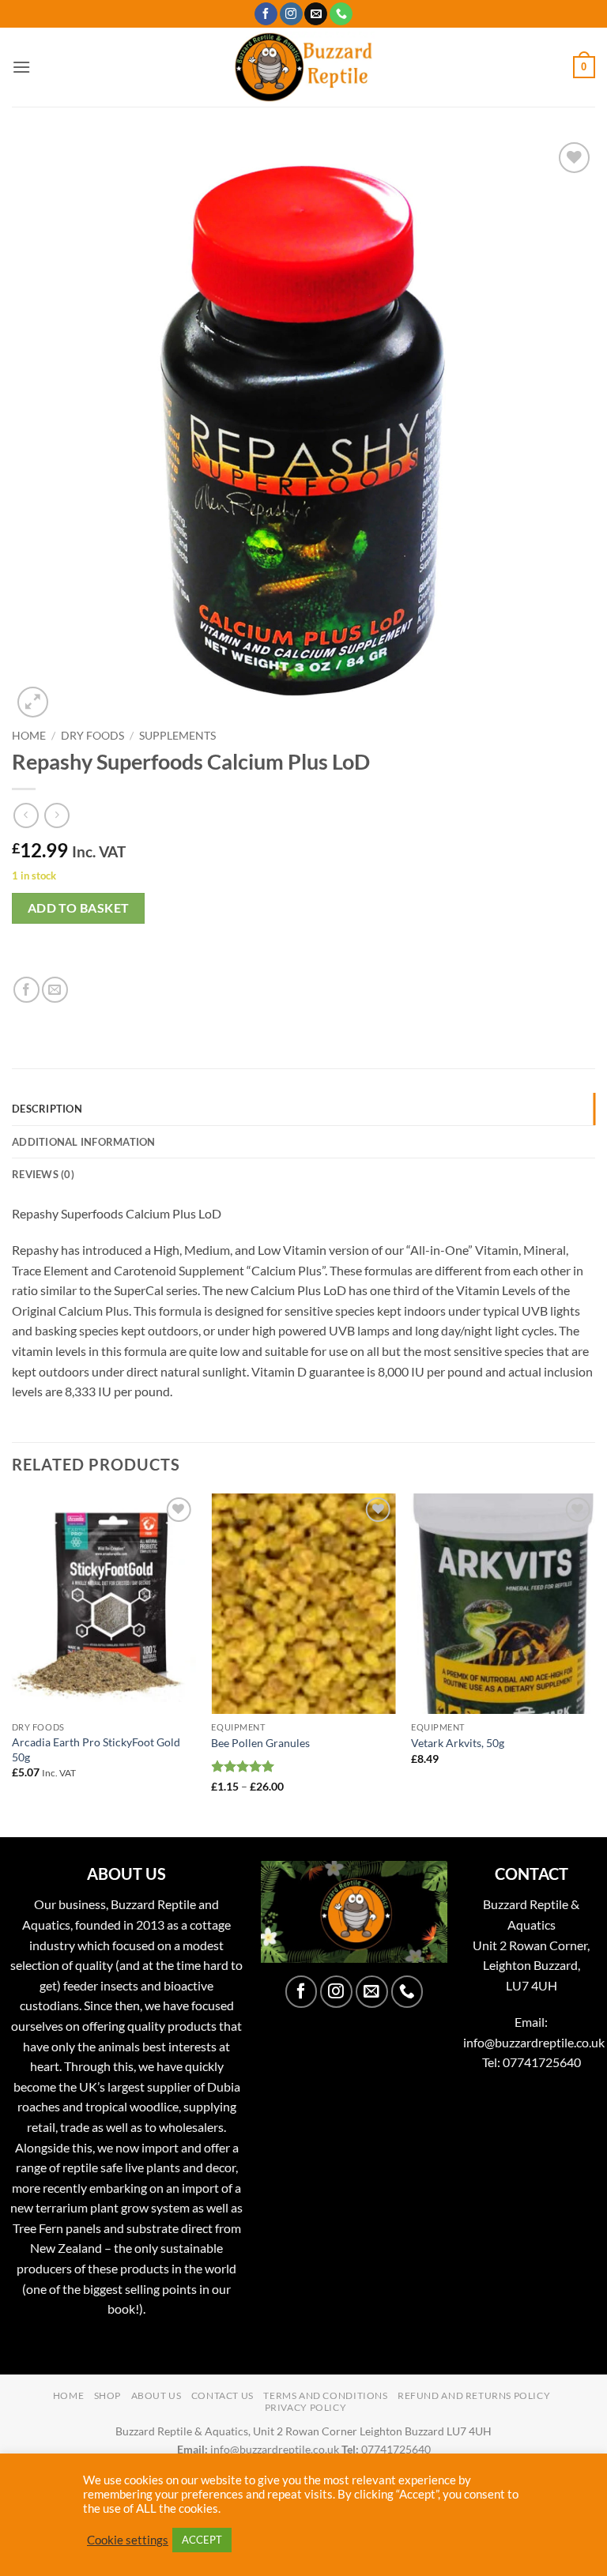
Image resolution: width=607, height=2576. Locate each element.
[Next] (594, 1664)
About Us (156, 2395)
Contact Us (222, 2395)
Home (29, 736)
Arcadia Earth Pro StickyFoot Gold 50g (96, 1749)
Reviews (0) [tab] (43, 1174)
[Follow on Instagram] (291, 14)
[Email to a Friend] (55, 990)
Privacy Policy (306, 2407)
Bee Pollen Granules (260, 1743)
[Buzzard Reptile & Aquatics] (304, 67)
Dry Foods (92, 736)
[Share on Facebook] (26, 990)
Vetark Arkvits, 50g (458, 1743)
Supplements (177, 736)
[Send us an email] (316, 14)
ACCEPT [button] (202, 2540)
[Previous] (13, 1664)
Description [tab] (47, 1109)
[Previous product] (57, 815)
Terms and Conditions (325, 2395)
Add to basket (79, 908)
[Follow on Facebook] (266, 14)
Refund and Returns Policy (474, 2395)
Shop (107, 2395)
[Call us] (341, 14)
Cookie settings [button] (128, 2540)
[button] (21, 67)
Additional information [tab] (84, 1142)
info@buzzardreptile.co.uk (534, 2042)
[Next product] (26, 815)
